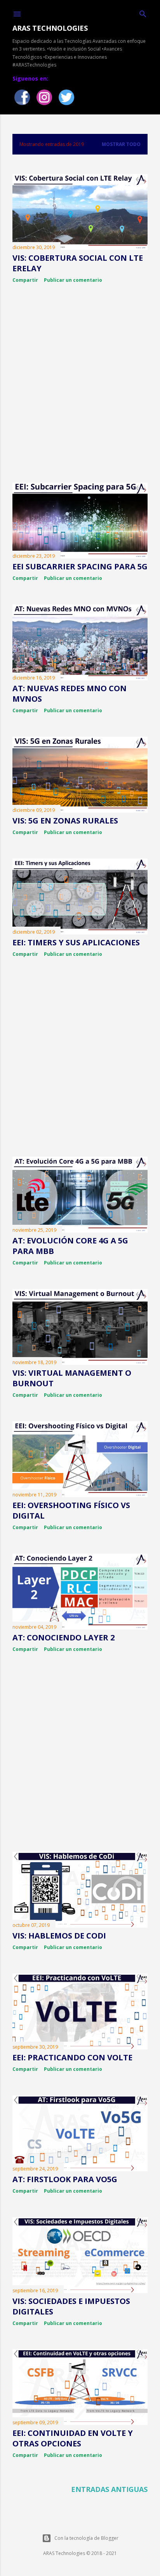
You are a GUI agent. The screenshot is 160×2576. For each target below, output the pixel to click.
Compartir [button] (25, 280)
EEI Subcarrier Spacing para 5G (80, 566)
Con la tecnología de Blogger (86, 2538)
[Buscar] (143, 13)
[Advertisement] (80, 383)
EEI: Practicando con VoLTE (72, 2057)
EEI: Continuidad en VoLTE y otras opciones (73, 2438)
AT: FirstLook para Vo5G (65, 2179)
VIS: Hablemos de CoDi (59, 1936)
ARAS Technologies (50, 28)
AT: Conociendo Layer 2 (63, 1637)
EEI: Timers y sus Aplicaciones (76, 942)
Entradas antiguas (109, 2489)
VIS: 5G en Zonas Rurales (65, 821)
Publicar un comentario (73, 280)
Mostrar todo (121, 144)
